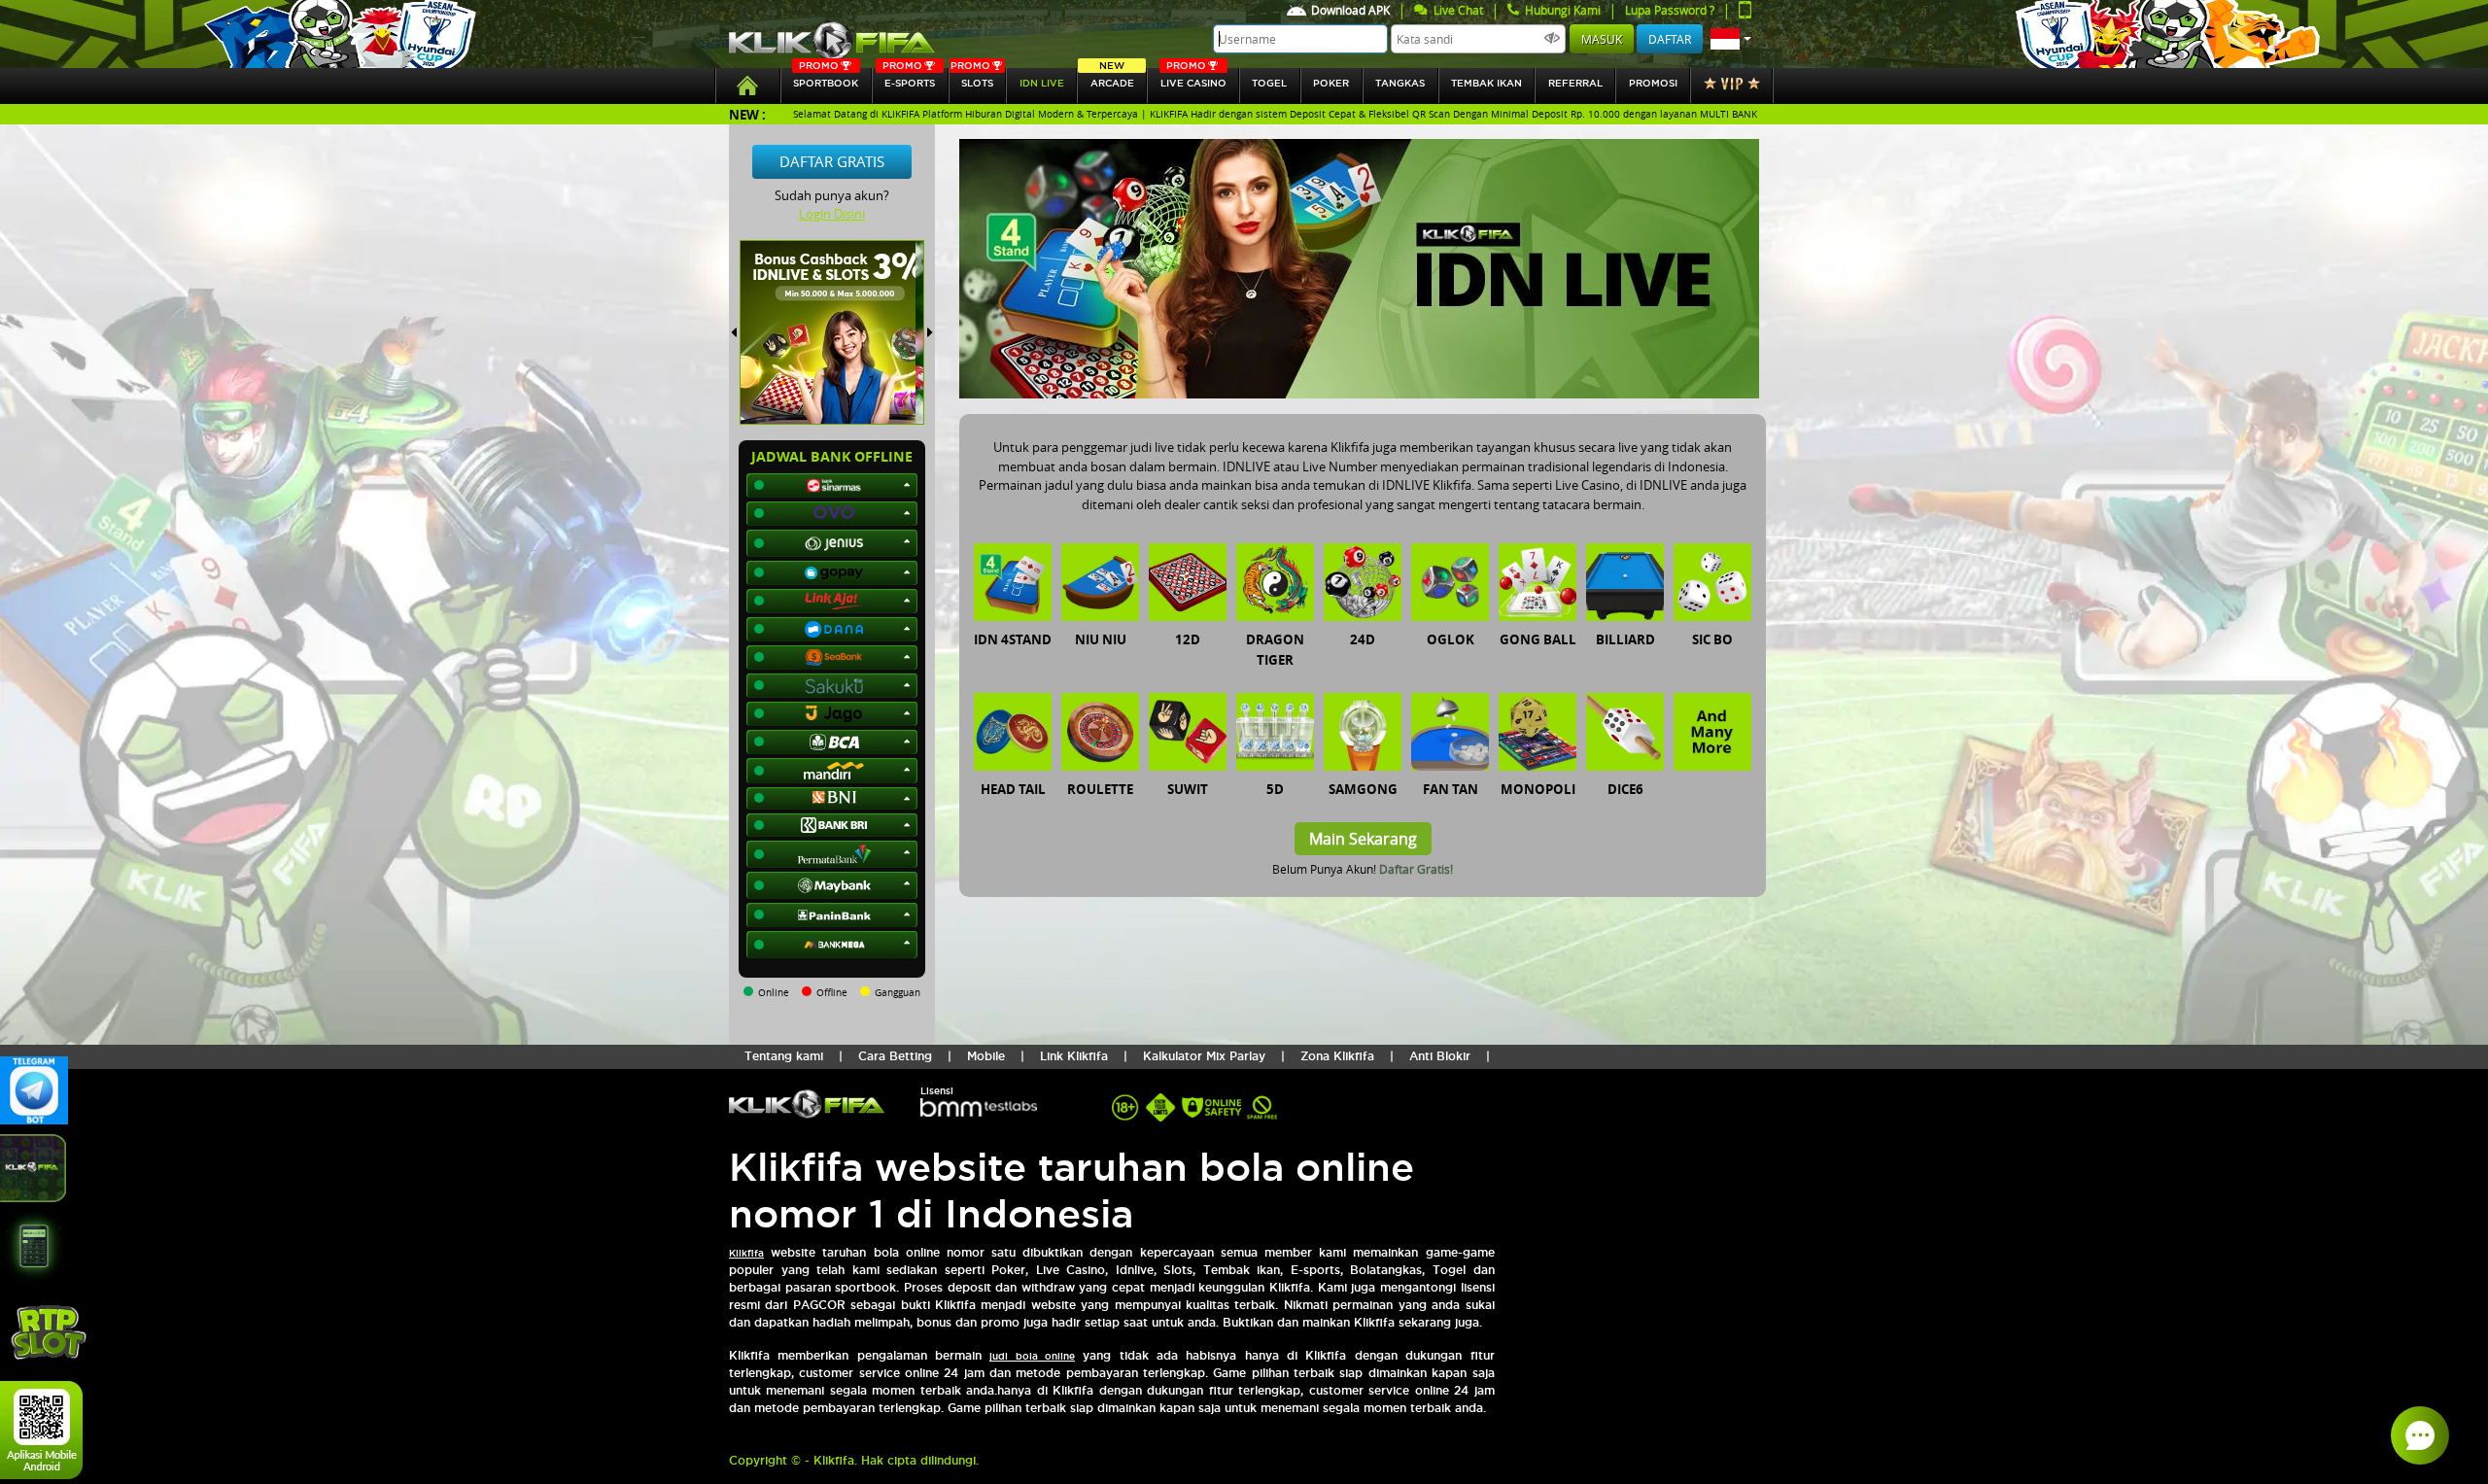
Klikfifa (746, 1253)
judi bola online (1032, 1356)
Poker (1331, 83)
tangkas (1400, 83)
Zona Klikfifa (1337, 1056)
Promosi (1653, 83)
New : (747, 114)
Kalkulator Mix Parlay (1204, 1056)
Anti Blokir (1440, 1056)
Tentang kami (784, 1056)
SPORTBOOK (826, 78)
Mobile (986, 1056)
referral (1575, 83)
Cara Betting (895, 1056)
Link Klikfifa (1074, 1056)
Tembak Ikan (1486, 83)
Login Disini (832, 214)
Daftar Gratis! (1416, 869)
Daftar (1670, 39)
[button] (1731, 39)
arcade (1112, 78)
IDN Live (1042, 83)
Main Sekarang (1363, 839)
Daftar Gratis (832, 161)
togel (1269, 83)
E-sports (909, 78)
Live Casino (1193, 78)
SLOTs (972, 78)
